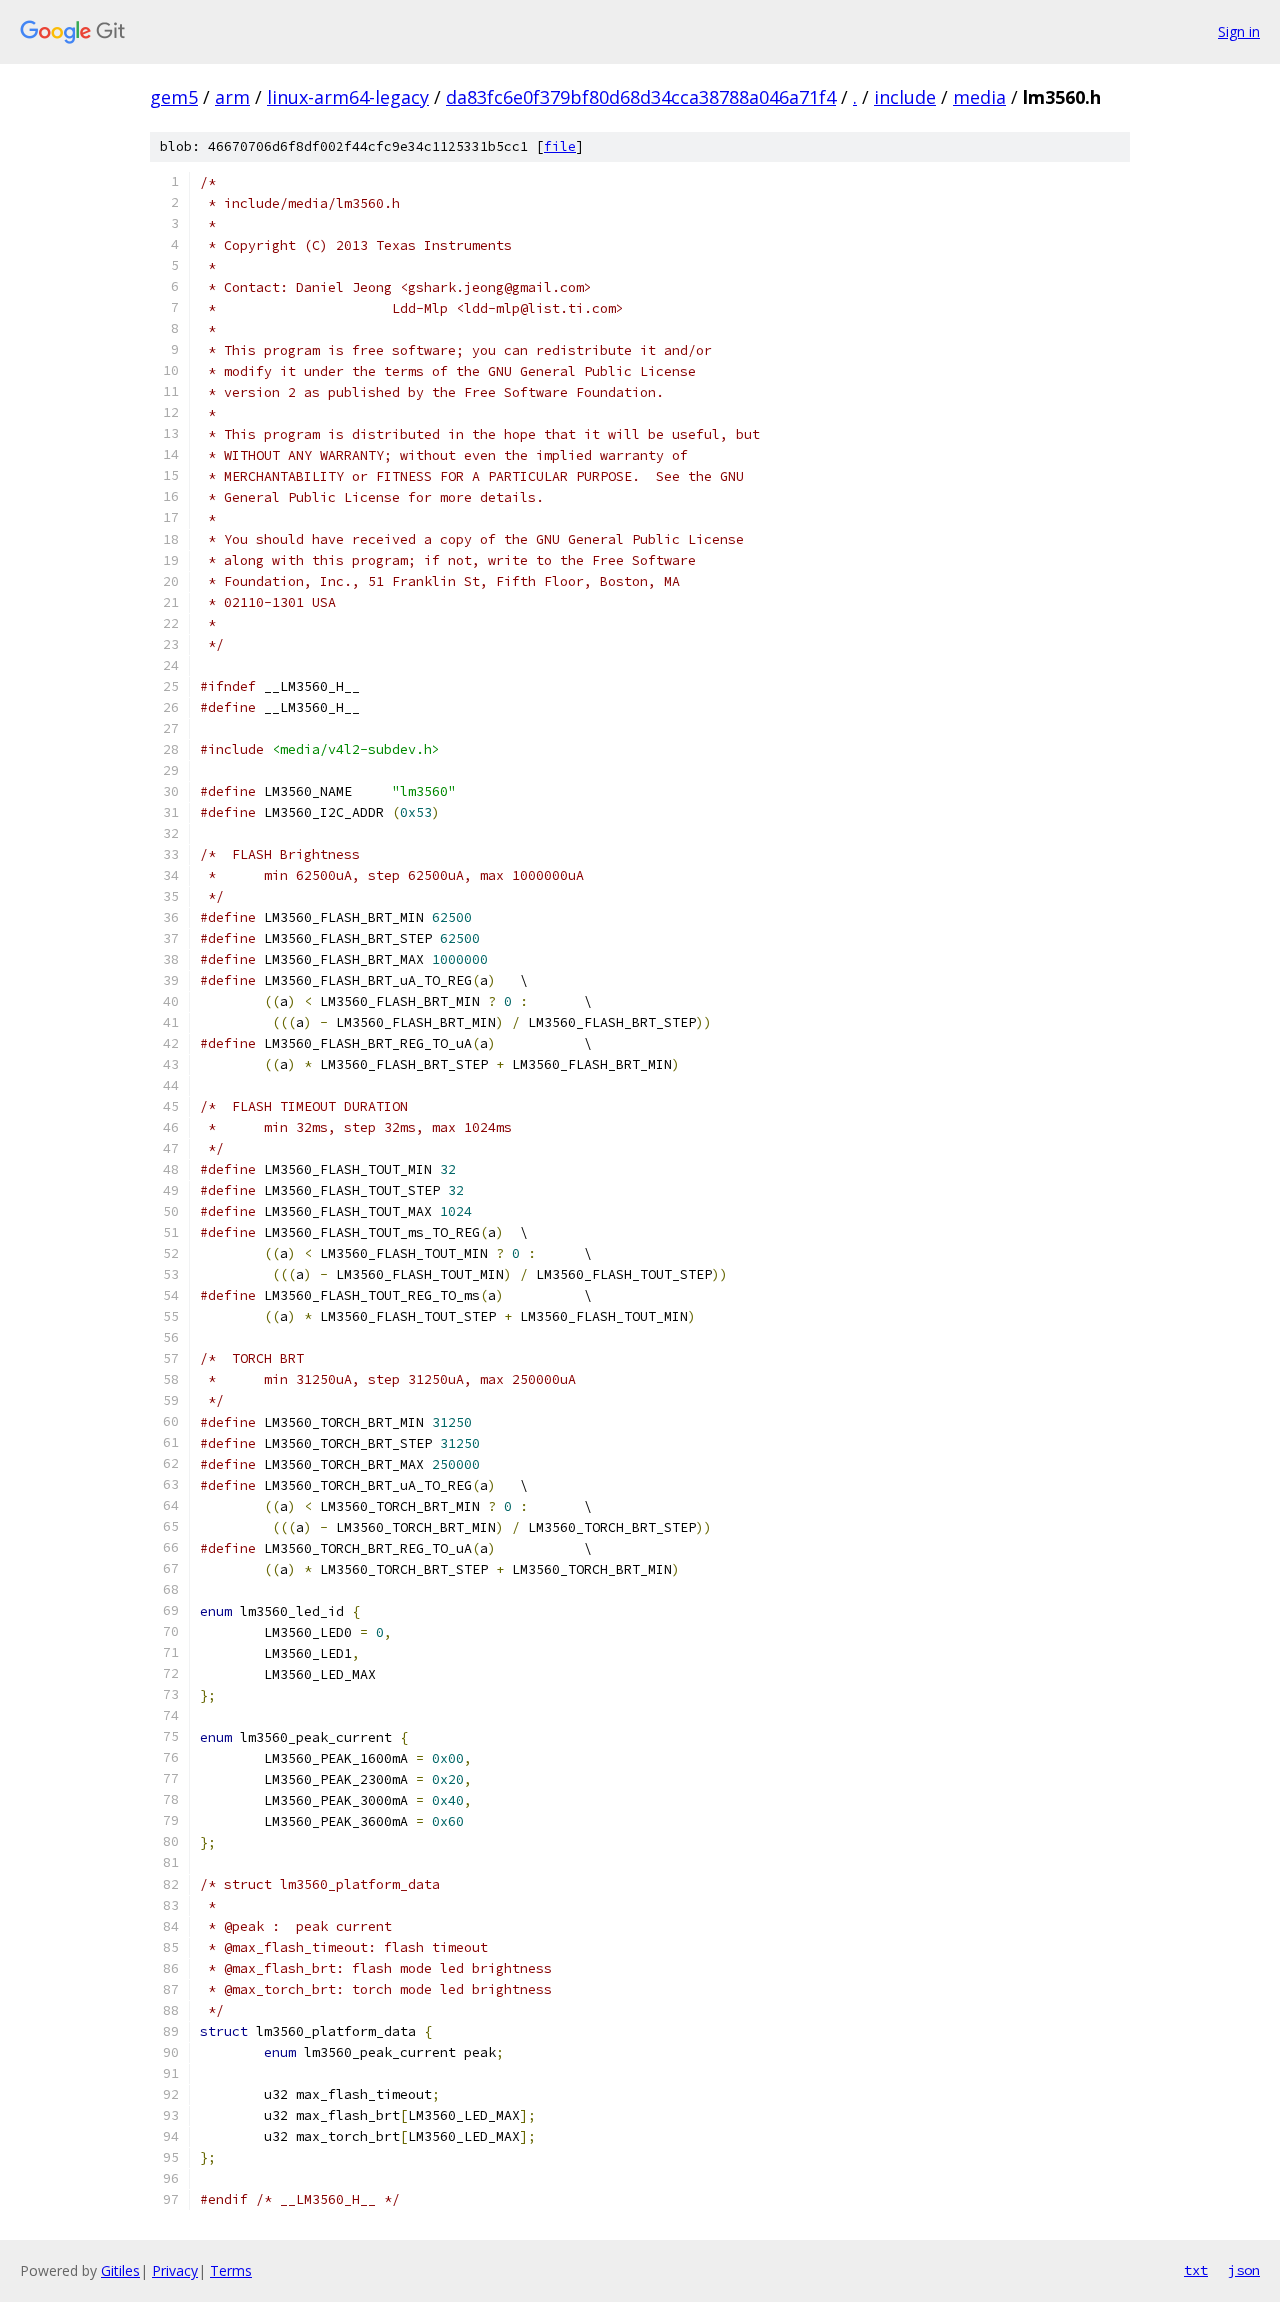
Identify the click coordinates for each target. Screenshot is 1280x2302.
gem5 (174, 97)
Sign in (1239, 31)
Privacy (175, 2270)
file (560, 146)
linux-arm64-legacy (348, 97)
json (1244, 2270)
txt (1196, 2270)
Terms (231, 2270)
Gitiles (120, 2270)
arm (232, 97)
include (905, 97)
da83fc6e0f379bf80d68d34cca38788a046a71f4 (641, 97)
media (979, 97)
